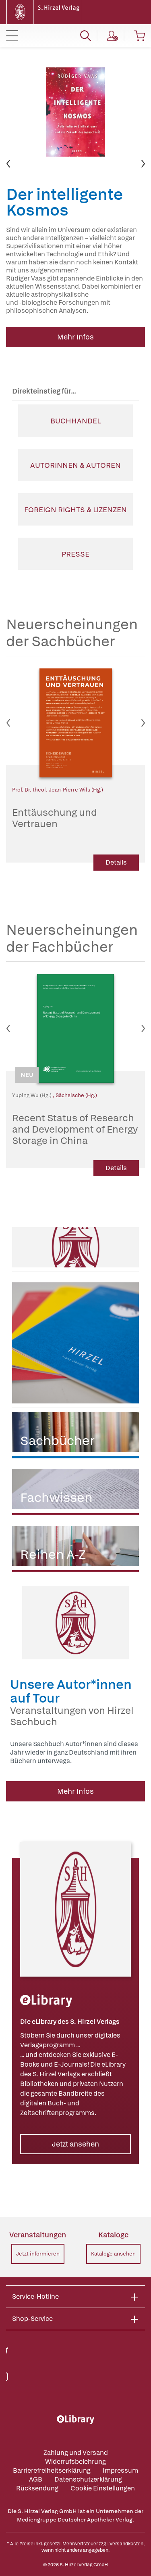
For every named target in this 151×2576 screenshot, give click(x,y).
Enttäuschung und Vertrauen (55, 818)
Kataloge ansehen (113, 2254)
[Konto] (113, 36)
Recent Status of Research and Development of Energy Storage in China (75, 1129)
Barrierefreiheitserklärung (52, 2470)
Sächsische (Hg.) (76, 1095)
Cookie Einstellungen (103, 2488)
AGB (36, 2479)
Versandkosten (126, 2544)
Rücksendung (37, 2488)
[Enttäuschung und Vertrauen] (75, 723)
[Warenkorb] (140, 36)
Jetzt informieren (38, 2254)
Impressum (120, 2470)
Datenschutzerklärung (88, 2479)
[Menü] (12, 36)
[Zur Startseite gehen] (44, 12)
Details (116, 862)
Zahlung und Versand (76, 2453)
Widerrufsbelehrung (75, 2462)
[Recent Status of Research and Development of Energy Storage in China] (75, 1028)
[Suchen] (86, 36)
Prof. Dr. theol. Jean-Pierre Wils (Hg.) (58, 790)
